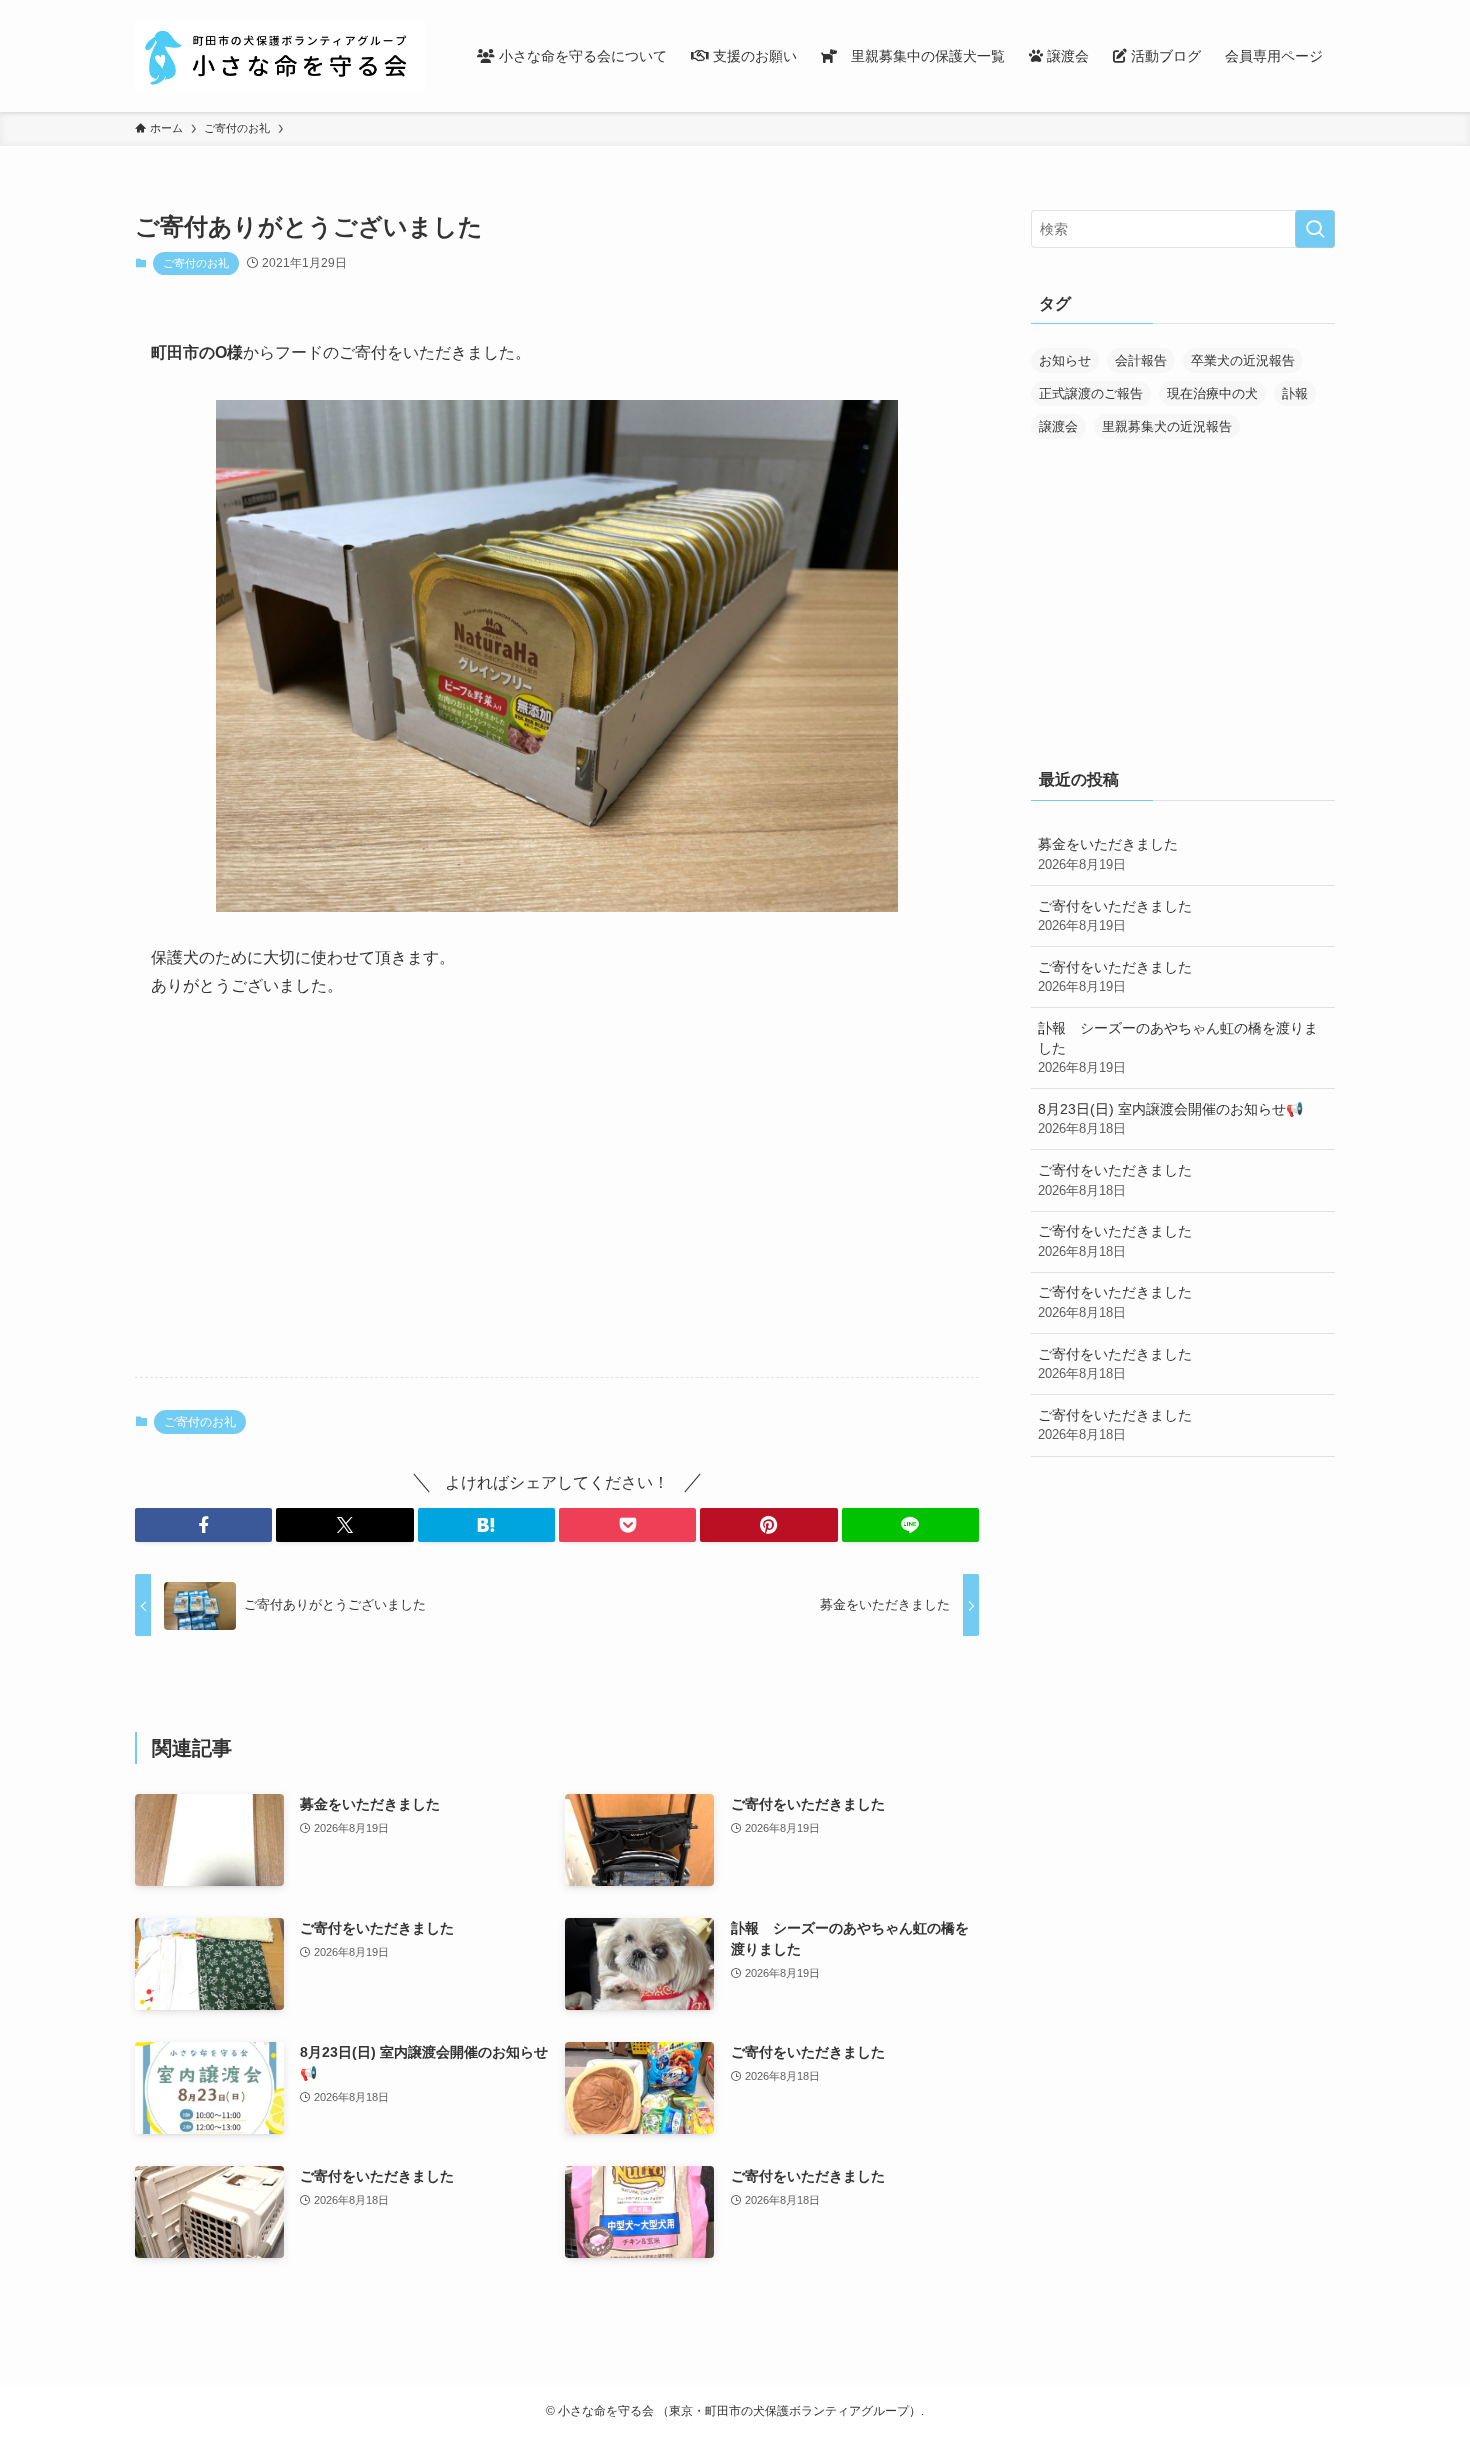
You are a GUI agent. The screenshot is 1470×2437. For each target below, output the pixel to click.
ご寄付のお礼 (196, 263)
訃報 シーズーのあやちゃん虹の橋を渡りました (1178, 1047)
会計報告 (1141, 360)
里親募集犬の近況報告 (1167, 426)
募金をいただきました (1108, 854)
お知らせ (1065, 360)
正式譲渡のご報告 (1091, 393)
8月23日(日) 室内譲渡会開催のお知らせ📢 (1170, 1119)
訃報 (1295, 393)
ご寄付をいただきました (1115, 916)
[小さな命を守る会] (280, 56)
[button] (203, 1525)
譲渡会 (1058, 426)
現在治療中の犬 (1212, 393)
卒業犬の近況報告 (1243, 360)
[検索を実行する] (1315, 229)
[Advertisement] (557, 1205)
